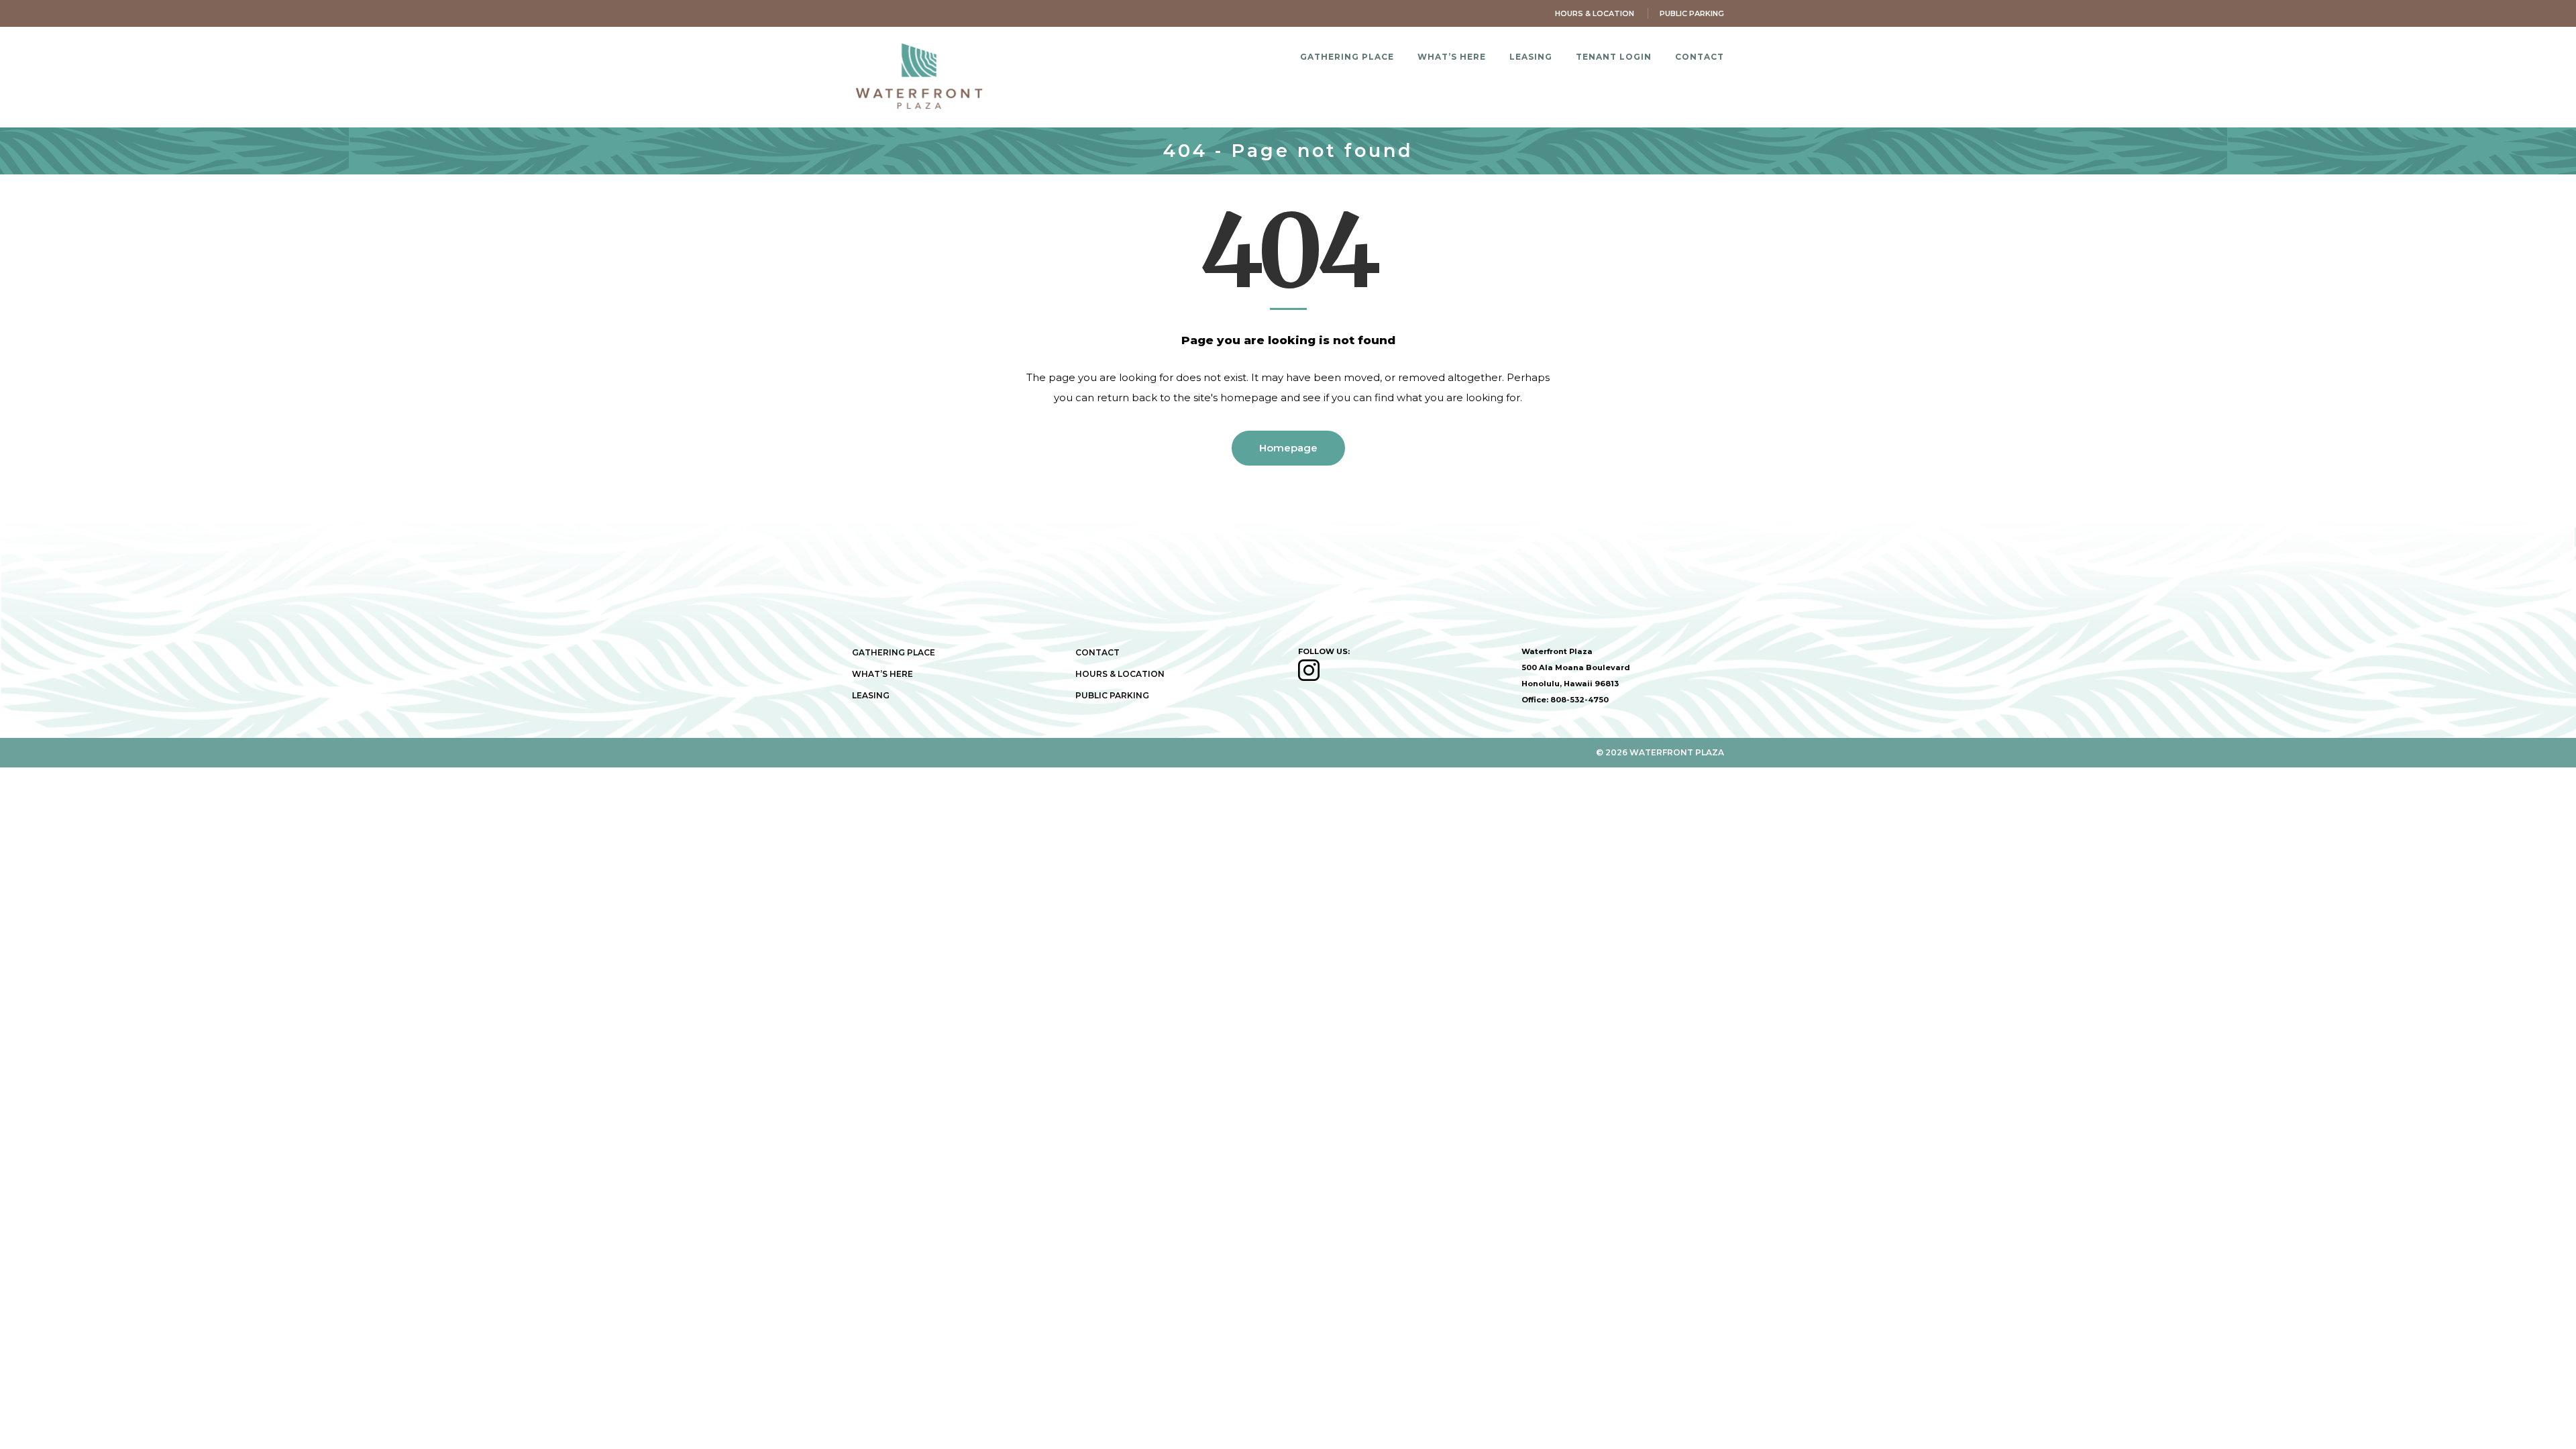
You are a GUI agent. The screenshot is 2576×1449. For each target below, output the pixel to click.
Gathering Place (894, 652)
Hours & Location (1595, 13)
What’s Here (882, 674)
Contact (1097, 652)
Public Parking (1692, 13)
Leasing (871, 695)
